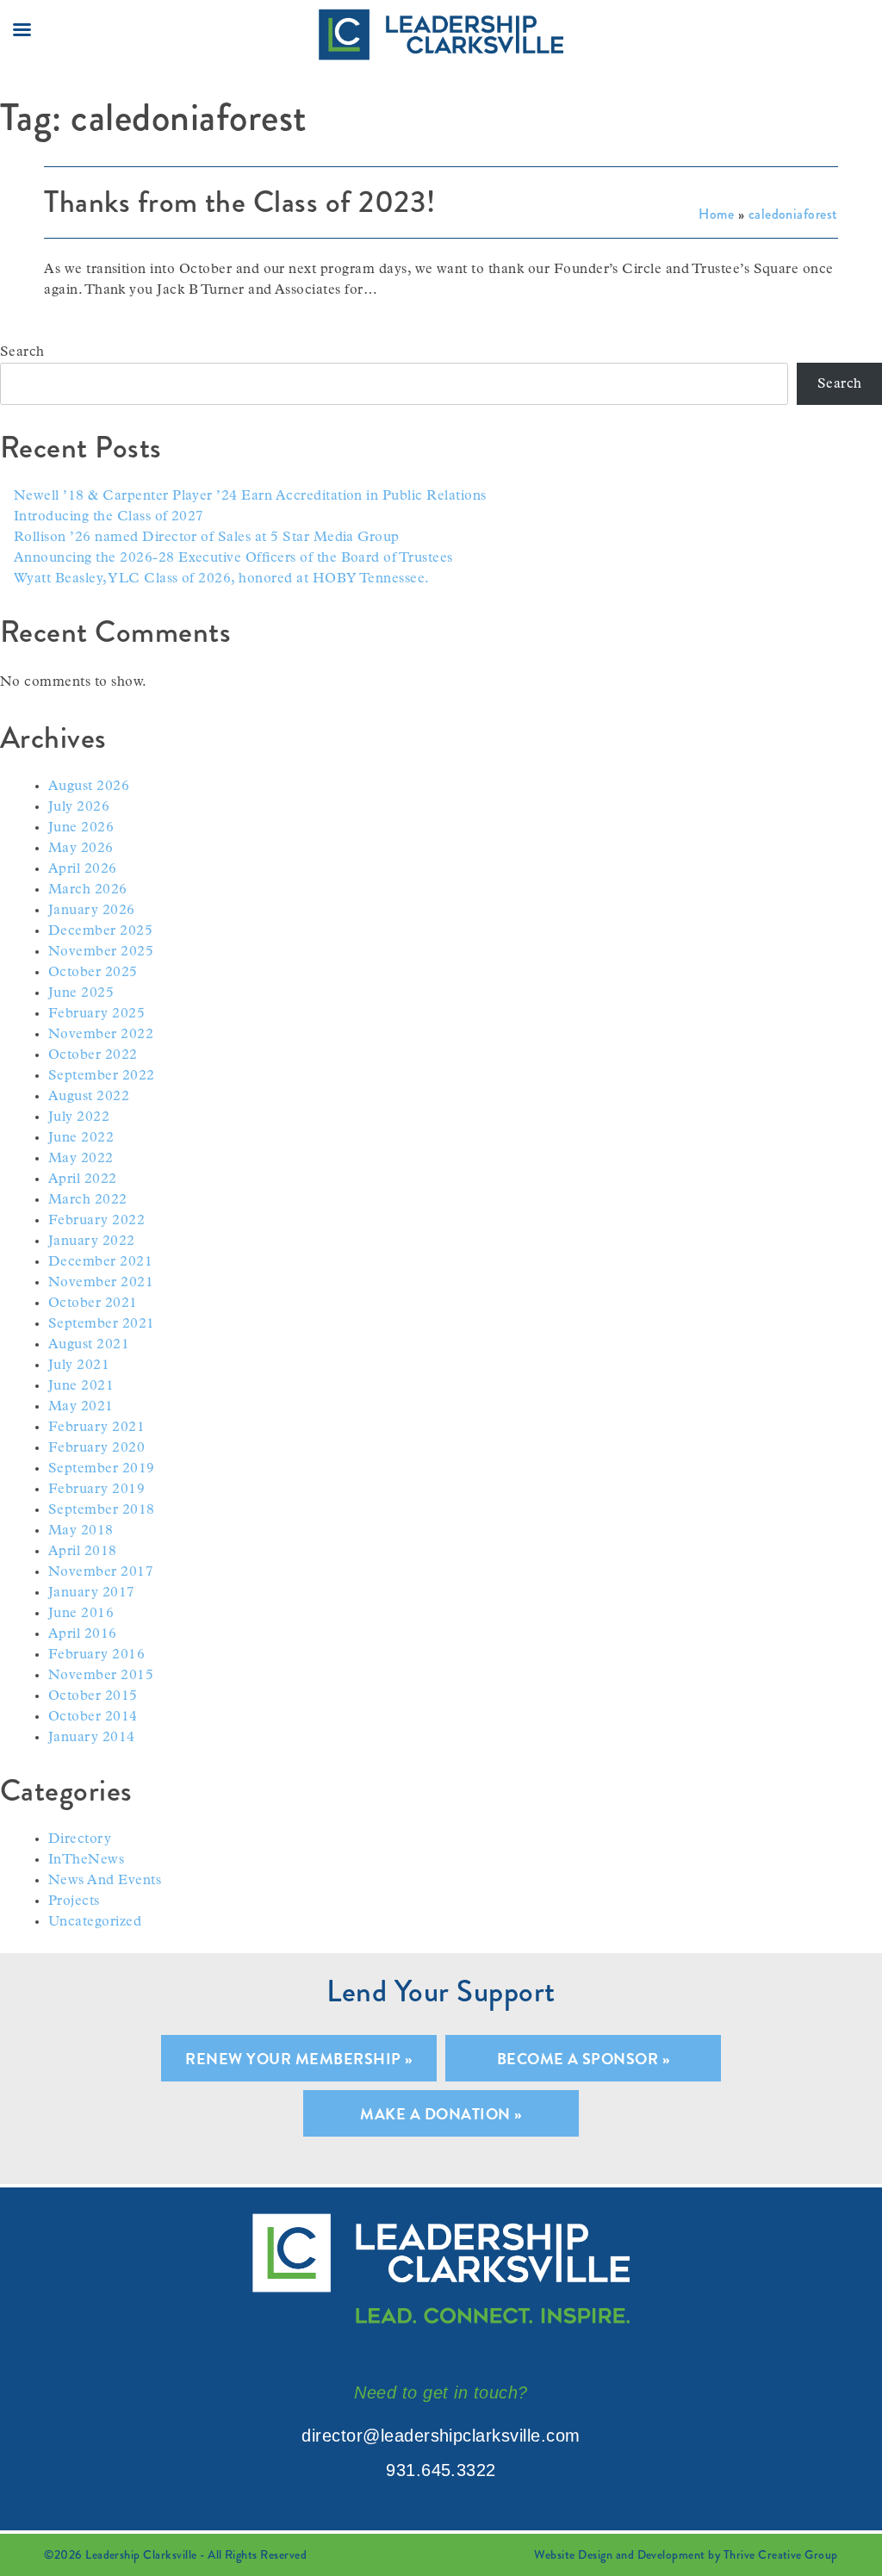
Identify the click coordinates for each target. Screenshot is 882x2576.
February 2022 (96, 1221)
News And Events (105, 1881)
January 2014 (92, 1738)
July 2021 (79, 1366)
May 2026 (81, 849)
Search (22, 352)
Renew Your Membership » (298, 2059)
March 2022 (88, 1200)
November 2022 (101, 1035)
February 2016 (96, 1655)
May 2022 (81, 1159)
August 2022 (89, 1097)
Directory (80, 1839)
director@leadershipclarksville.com (441, 2436)
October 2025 (93, 973)
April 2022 (83, 1179)
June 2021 (81, 1386)
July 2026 (79, 807)
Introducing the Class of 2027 (109, 517)
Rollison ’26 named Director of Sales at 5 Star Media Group (207, 538)
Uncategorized (95, 1922)
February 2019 (96, 1490)
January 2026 (92, 911)
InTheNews (86, 1860)
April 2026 (83, 869)
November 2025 (101, 952)
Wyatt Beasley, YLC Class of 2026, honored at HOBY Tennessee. (222, 579)
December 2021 (100, 1262)
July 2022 (79, 1117)
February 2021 (96, 1428)
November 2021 (101, 1283)
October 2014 (93, 1717)
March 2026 (88, 890)
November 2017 (101, 1572)
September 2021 (102, 1324)
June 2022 (81, 1138)
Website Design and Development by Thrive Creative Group (686, 2554)
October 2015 (93, 1696)
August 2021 (89, 1345)
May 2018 (81, 1531)
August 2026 (89, 787)
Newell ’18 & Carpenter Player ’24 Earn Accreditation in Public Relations (250, 496)
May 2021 (81, 1407)
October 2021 (93, 1304)
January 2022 (92, 1241)
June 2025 (81, 993)
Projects (74, 1901)
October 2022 (93, 1055)
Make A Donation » (441, 2114)
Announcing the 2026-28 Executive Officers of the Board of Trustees (233, 558)
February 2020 (96, 1448)
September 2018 (102, 1510)
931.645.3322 (441, 2470)
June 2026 (81, 828)
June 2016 (81, 1614)
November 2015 (101, 1676)
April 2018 (83, 1552)
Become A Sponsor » (584, 2059)
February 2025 (96, 1014)
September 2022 (102, 1076)
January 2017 (92, 1593)
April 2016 (83, 1634)
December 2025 (100, 931)
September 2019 (102, 1469)
